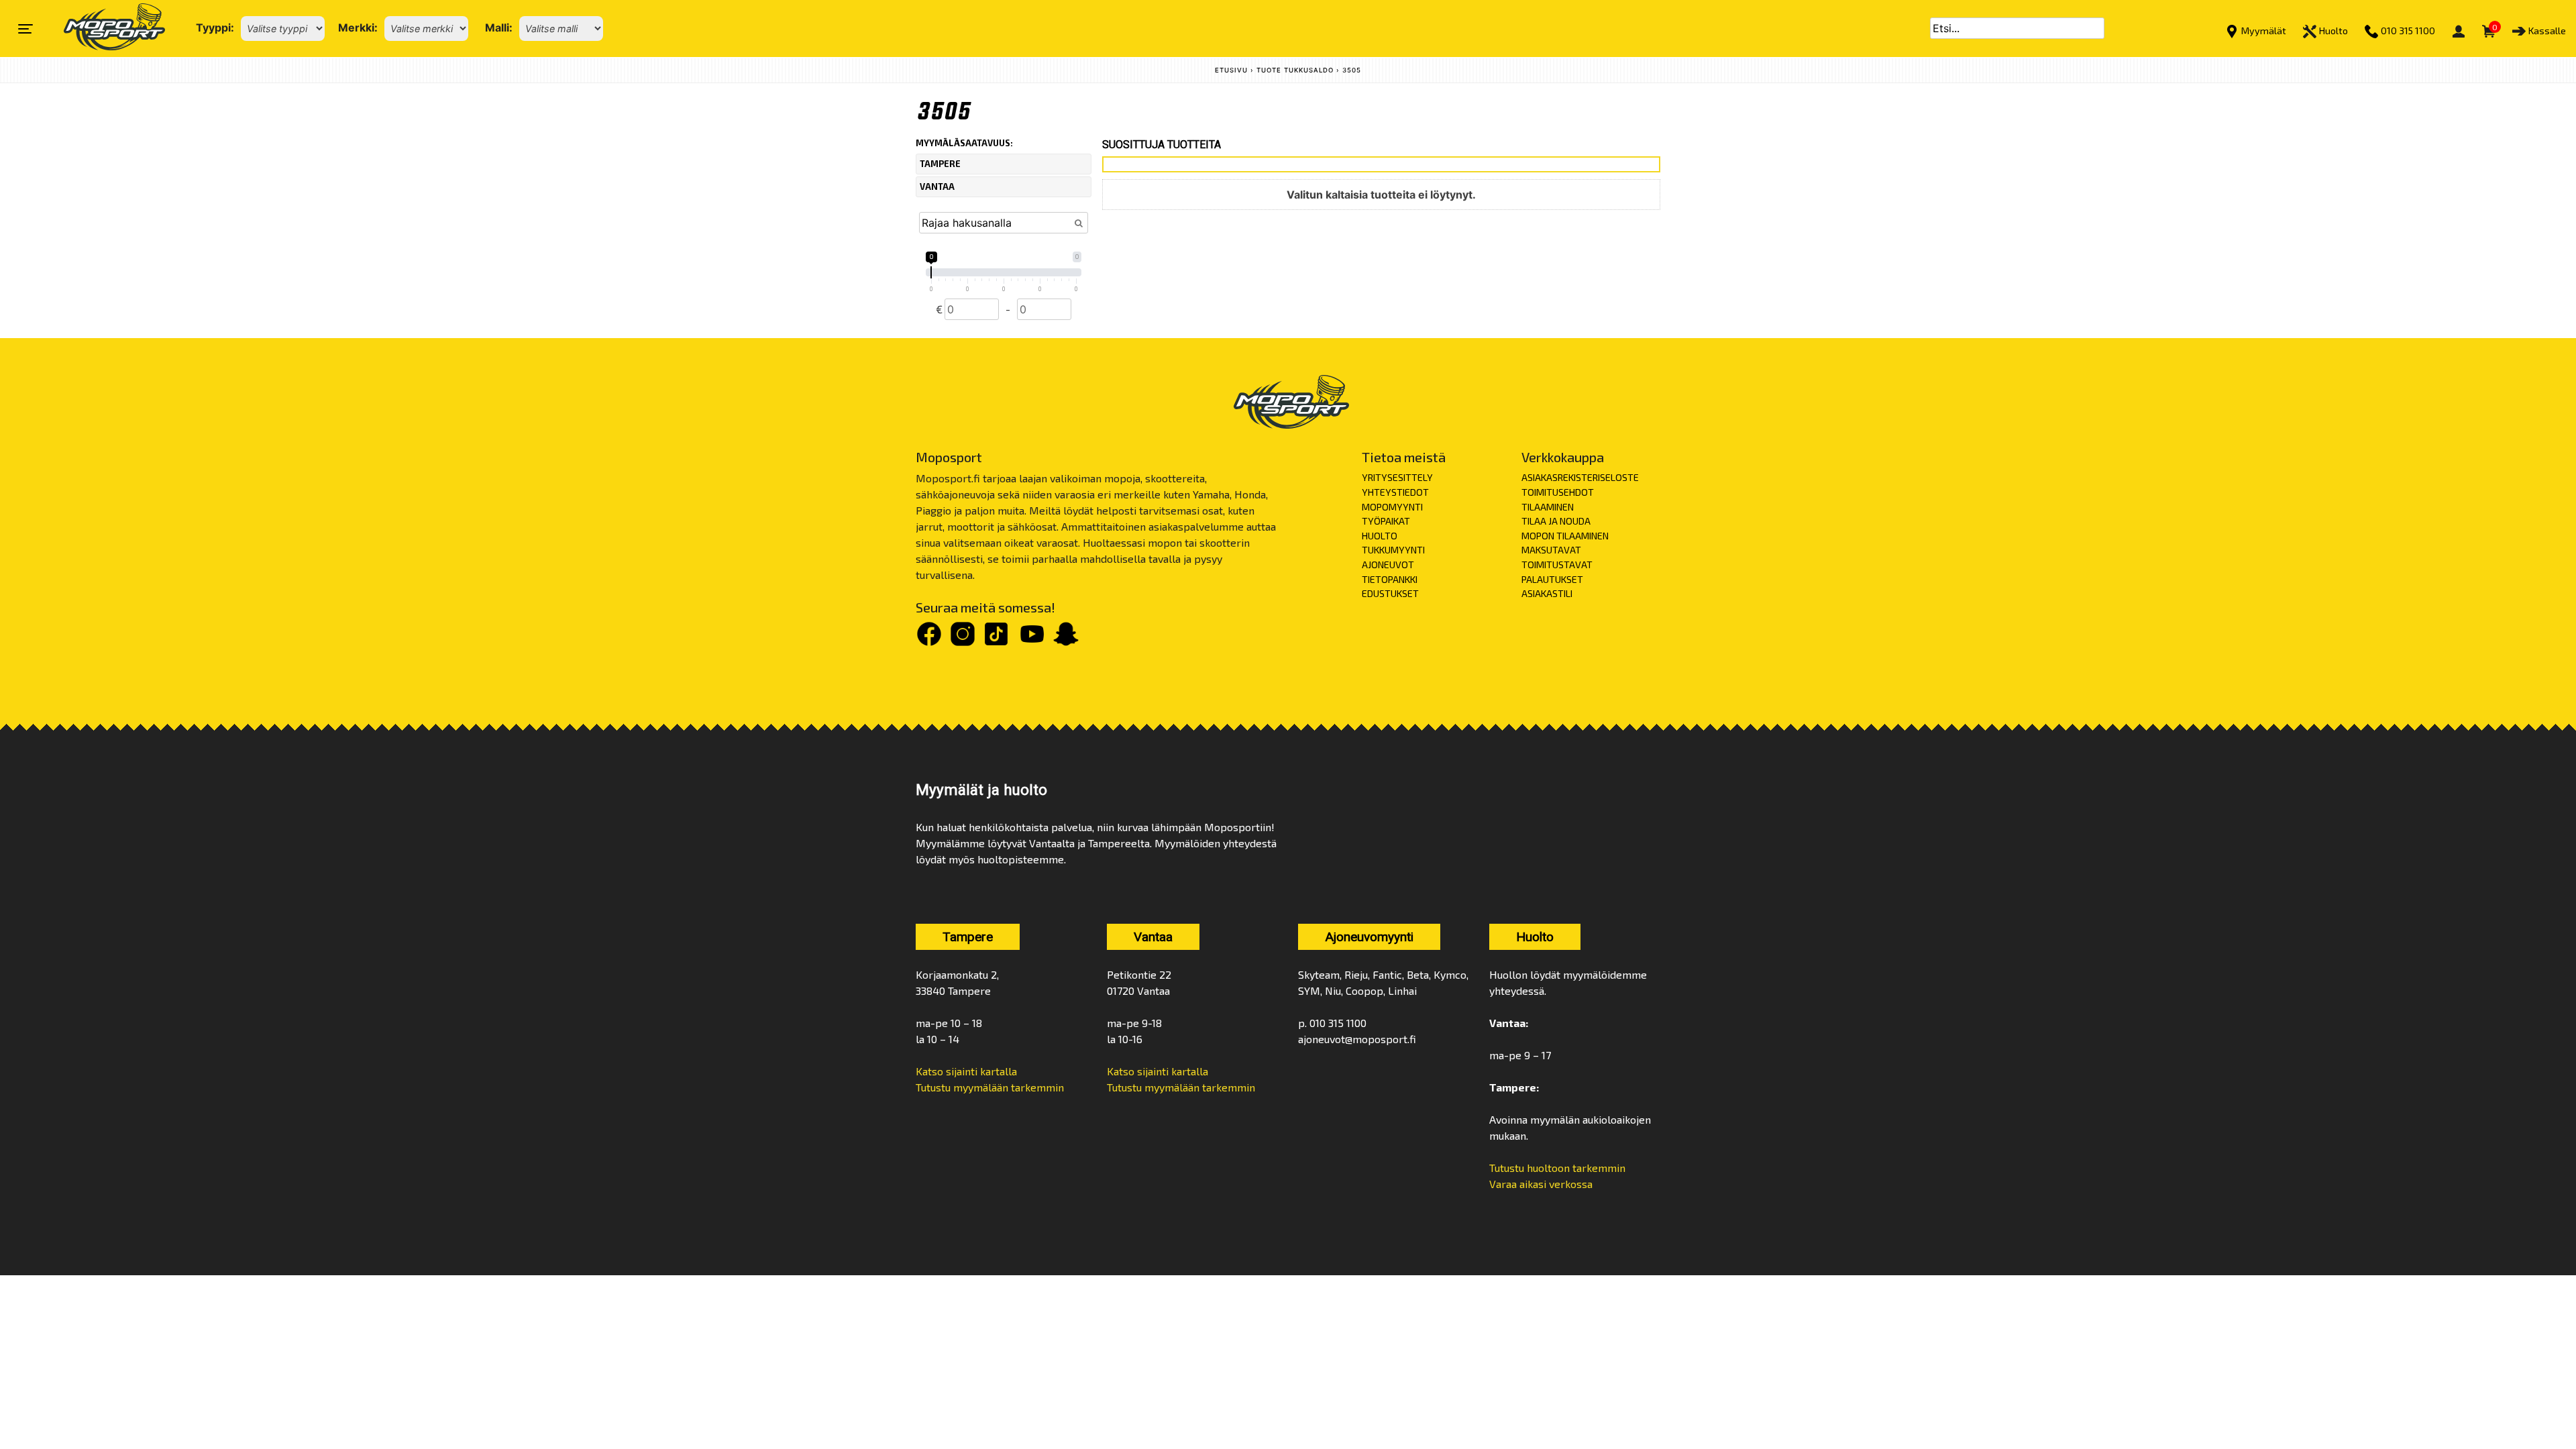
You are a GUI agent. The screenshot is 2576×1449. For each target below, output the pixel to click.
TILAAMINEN (1548, 507)
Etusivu (1231, 70)
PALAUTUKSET (1552, 579)
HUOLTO (1380, 536)
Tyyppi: (215, 28)
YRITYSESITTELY (1397, 477)
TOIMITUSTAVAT (1557, 565)
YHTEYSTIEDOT (1395, 492)
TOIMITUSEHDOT (1558, 492)
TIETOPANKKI (1390, 579)
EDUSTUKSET (1390, 593)
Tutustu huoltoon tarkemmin (1557, 1168)
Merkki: (358, 28)
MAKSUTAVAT (1551, 550)
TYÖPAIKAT (1386, 521)
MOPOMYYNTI (1392, 507)
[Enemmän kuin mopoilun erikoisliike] (103, 29)
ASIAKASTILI (1547, 593)
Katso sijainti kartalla (966, 1071)
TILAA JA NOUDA (1556, 521)
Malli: (499, 28)
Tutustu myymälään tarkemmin (990, 1087)
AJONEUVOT (1388, 565)
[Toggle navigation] (25, 29)
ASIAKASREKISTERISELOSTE (1580, 477)
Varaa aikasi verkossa (1541, 1184)
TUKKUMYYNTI (1393, 550)
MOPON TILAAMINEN (1565, 536)
